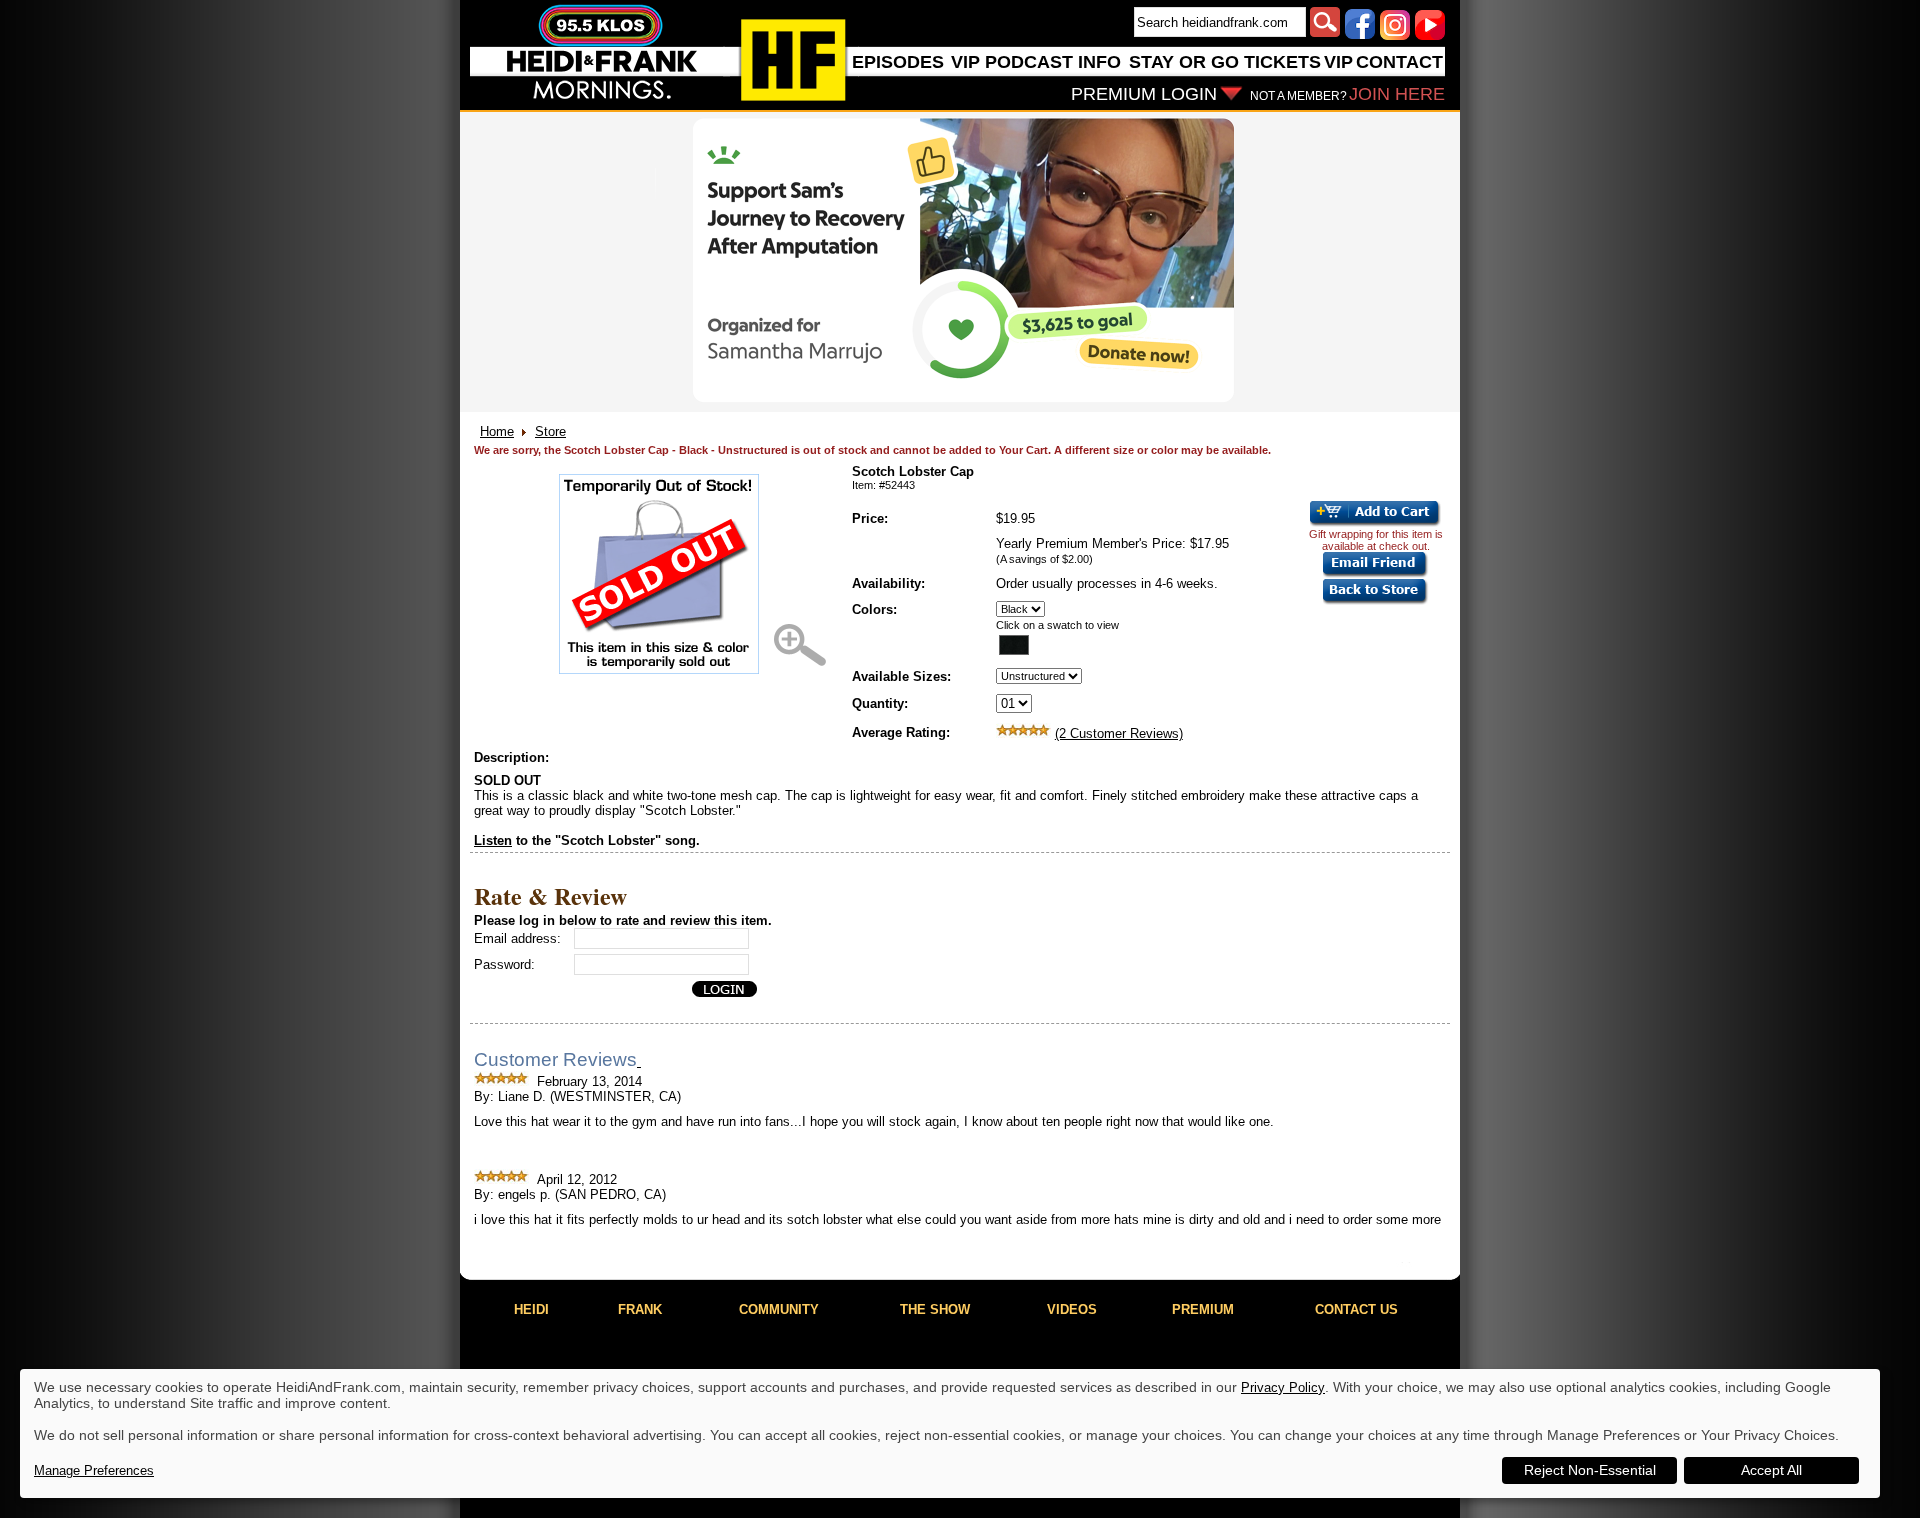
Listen (493, 840)
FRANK (640, 1309)
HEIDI (531, 1309)
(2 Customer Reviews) (1119, 733)
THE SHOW (935, 1309)
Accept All (1771, 1470)
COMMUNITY (779, 1309)
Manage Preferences (94, 1470)
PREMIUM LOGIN (1144, 94)
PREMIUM (1203, 1309)
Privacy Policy (1283, 1387)
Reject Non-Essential (1590, 1470)
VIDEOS (1072, 1309)
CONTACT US (1356, 1309)
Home (497, 431)
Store (550, 431)
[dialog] (950, 1433)
